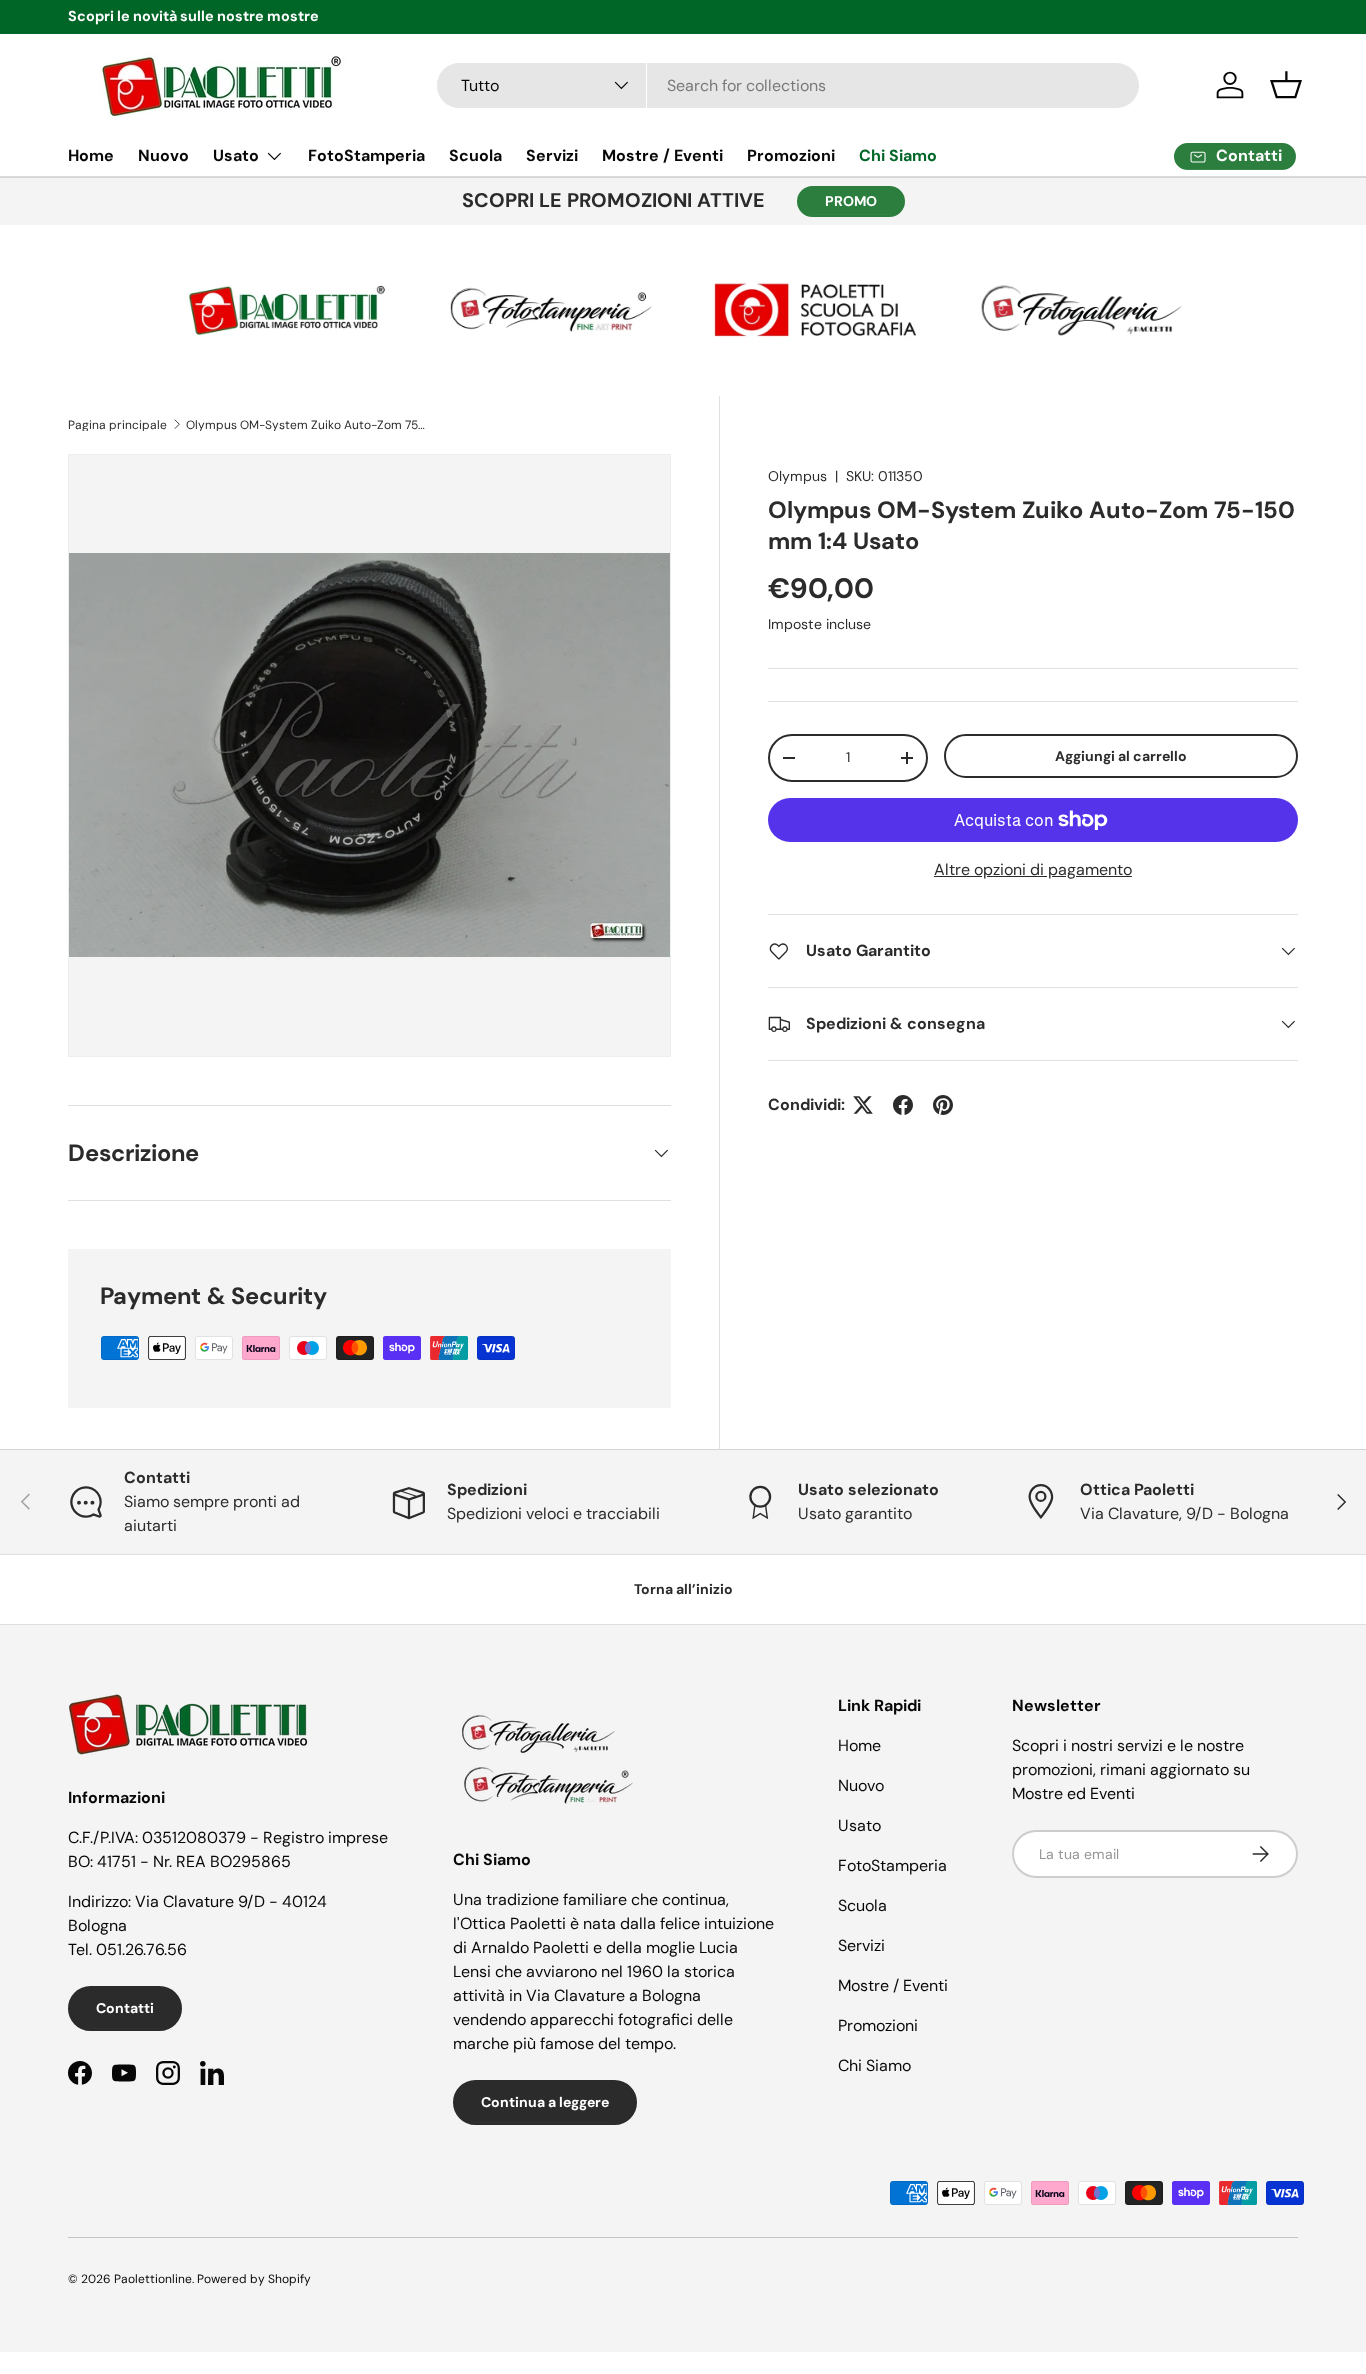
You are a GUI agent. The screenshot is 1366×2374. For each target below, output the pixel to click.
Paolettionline (153, 2279)
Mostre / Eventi (662, 155)
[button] (1286, 85)
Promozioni (791, 155)
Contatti (125, 2008)
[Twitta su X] (863, 1105)
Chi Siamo (898, 155)
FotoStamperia (366, 155)
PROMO (851, 201)
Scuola (475, 155)
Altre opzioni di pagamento (1033, 869)
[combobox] (788, 85)
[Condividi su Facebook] (903, 1105)
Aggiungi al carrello (1121, 756)
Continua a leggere (545, 2102)
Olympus (797, 476)
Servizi (552, 155)
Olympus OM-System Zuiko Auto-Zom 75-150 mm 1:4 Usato (306, 425)
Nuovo (163, 155)
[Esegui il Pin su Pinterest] (943, 1105)
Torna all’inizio (683, 1589)
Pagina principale (117, 425)
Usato (236, 155)
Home (91, 155)
